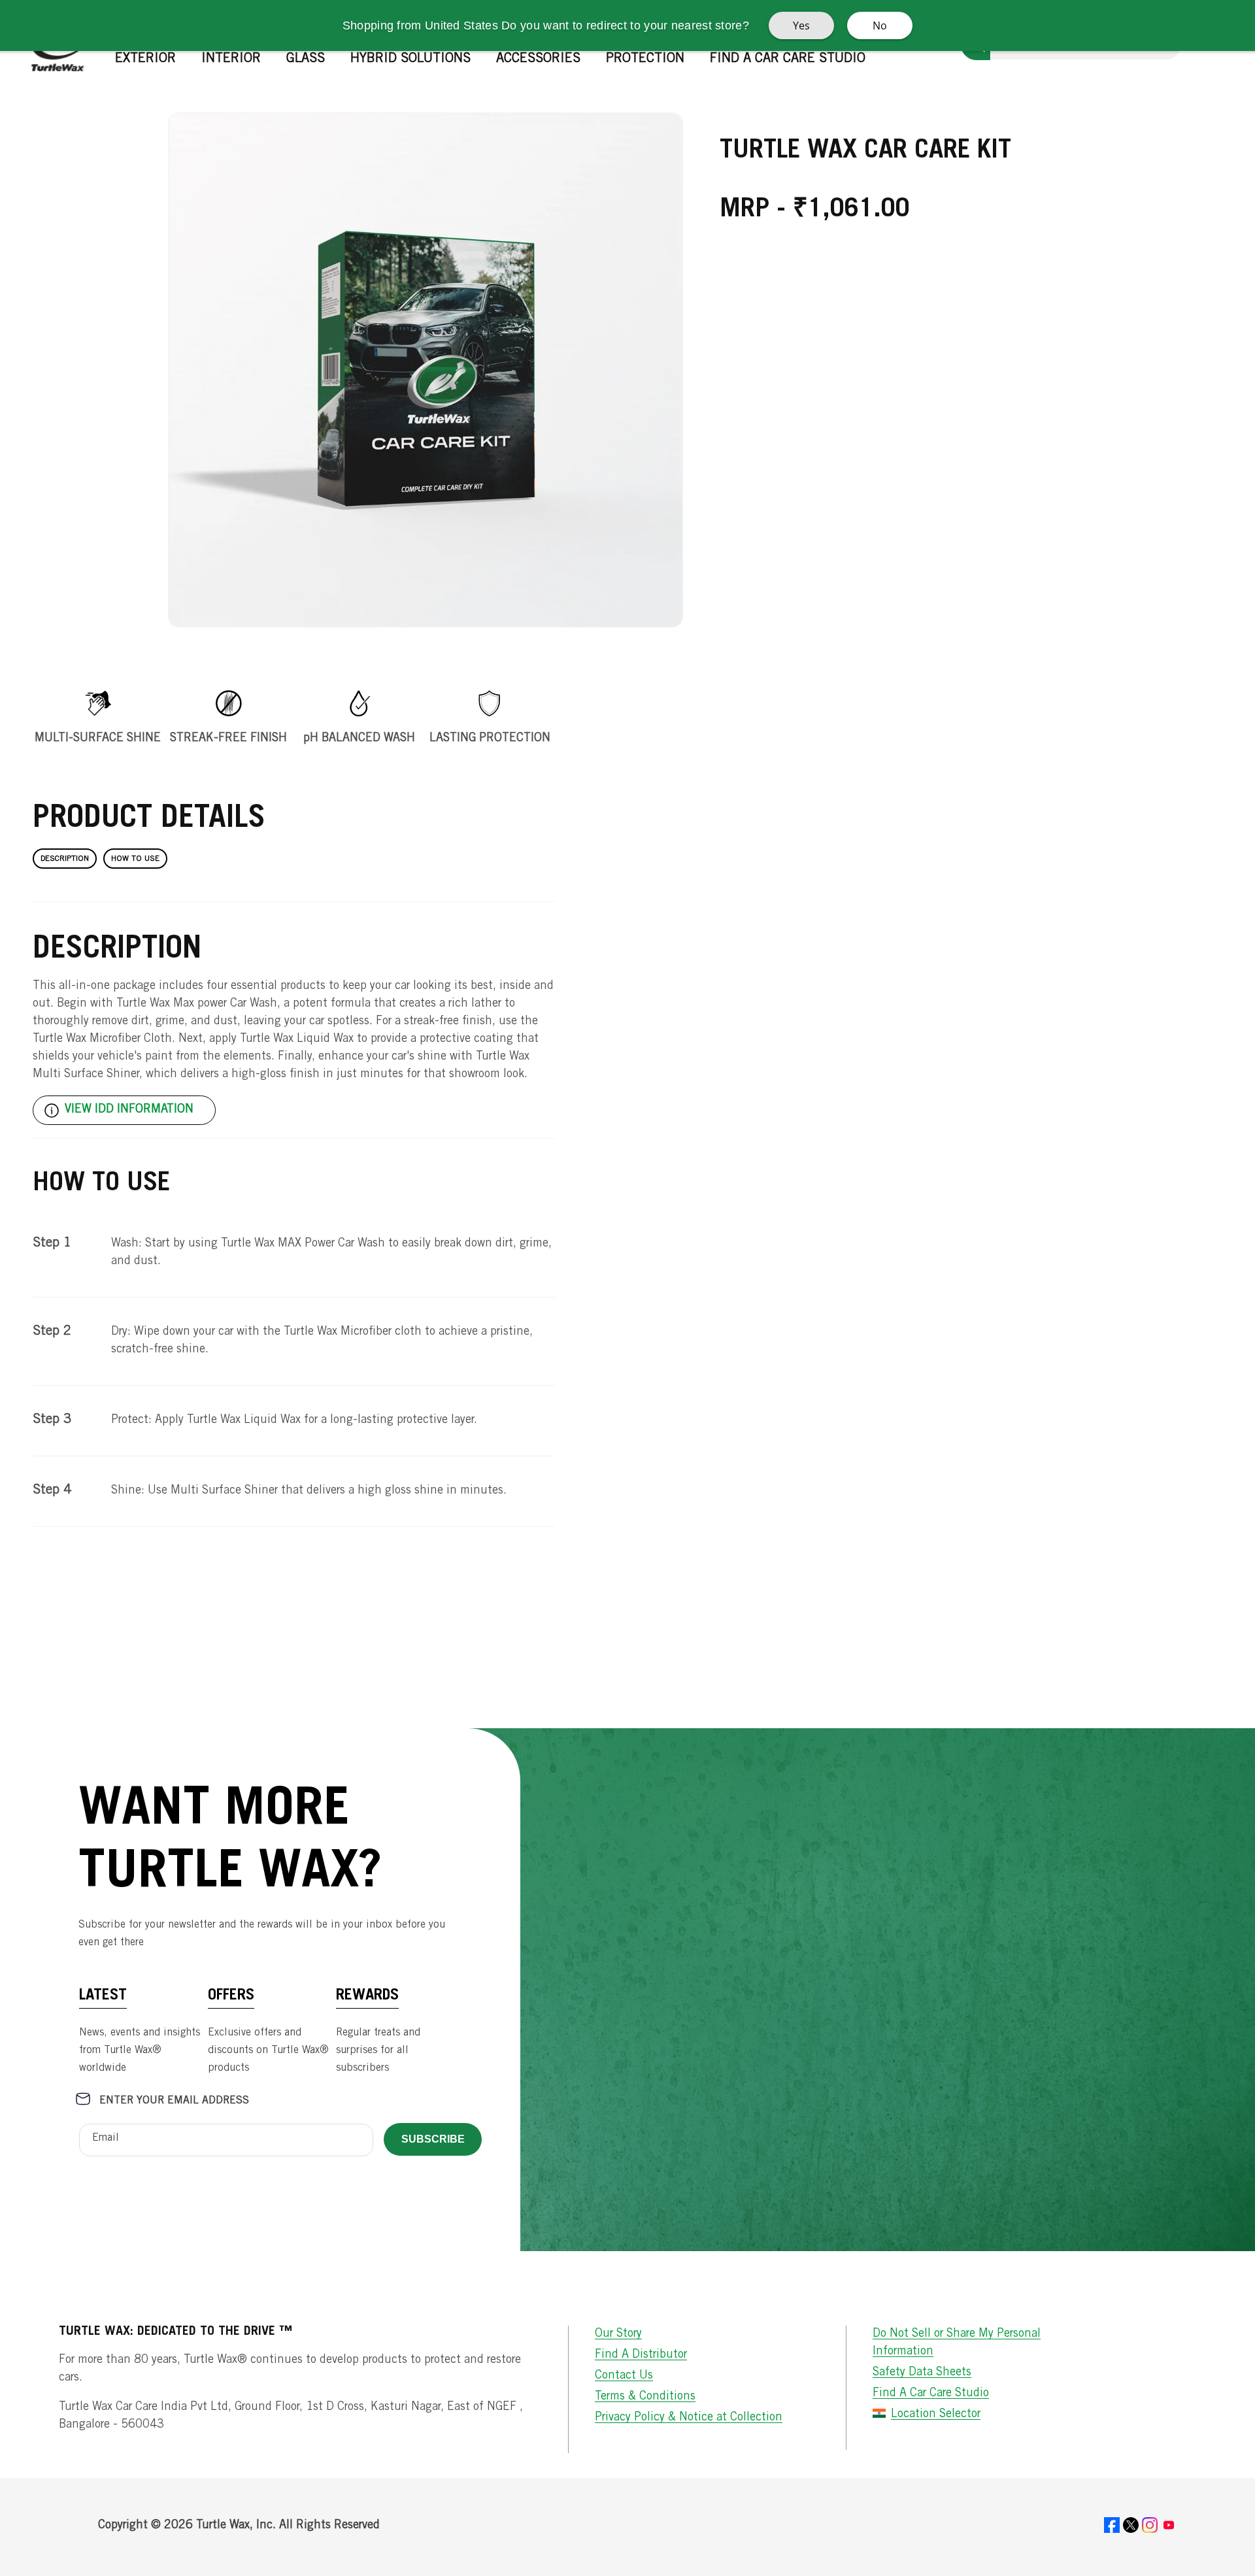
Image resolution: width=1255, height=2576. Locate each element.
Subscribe (433, 2139)
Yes (801, 25)
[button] (150, 59)
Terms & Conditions (645, 2397)
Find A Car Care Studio (931, 2394)
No (880, 25)
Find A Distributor (641, 2355)
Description (65, 859)
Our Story (618, 2334)
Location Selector (936, 2415)
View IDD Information (129, 1110)
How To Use (135, 859)
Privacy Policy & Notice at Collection (689, 2418)
